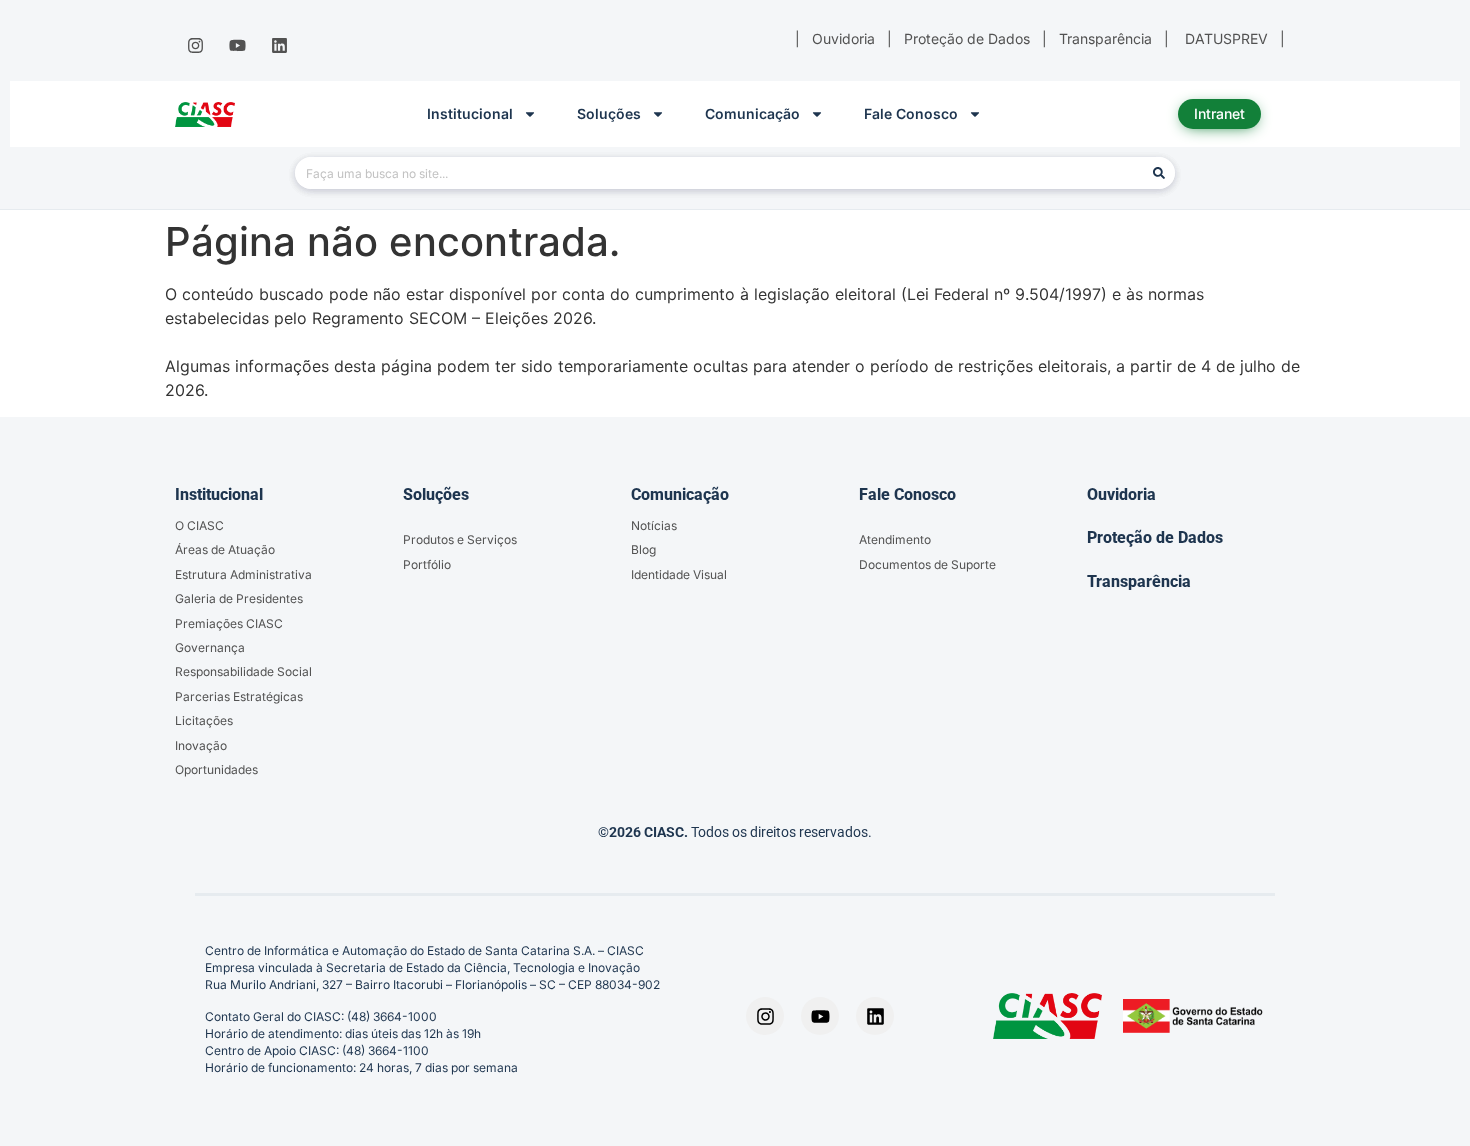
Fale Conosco (911, 113)
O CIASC (199, 525)
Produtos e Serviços (460, 539)
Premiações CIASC (229, 623)
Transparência (1139, 581)
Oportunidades (216, 769)
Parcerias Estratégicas (239, 696)
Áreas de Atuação (225, 549)
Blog (643, 549)
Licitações (204, 720)
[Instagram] (195, 46)
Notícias (654, 525)
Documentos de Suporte (927, 564)
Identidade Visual (679, 574)
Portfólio (427, 564)
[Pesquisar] (1159, 173)
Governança (210, 647)
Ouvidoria (1121, 494)
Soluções (609, 113)
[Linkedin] (280, 46)
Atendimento (895, 539)
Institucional (470, 113)
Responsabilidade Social (243, 671)
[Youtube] (237, 46)
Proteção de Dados (1155, 537)
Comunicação (752, 113)
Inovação (201, 745)
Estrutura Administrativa (243, 574)
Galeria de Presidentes (239, 598)
